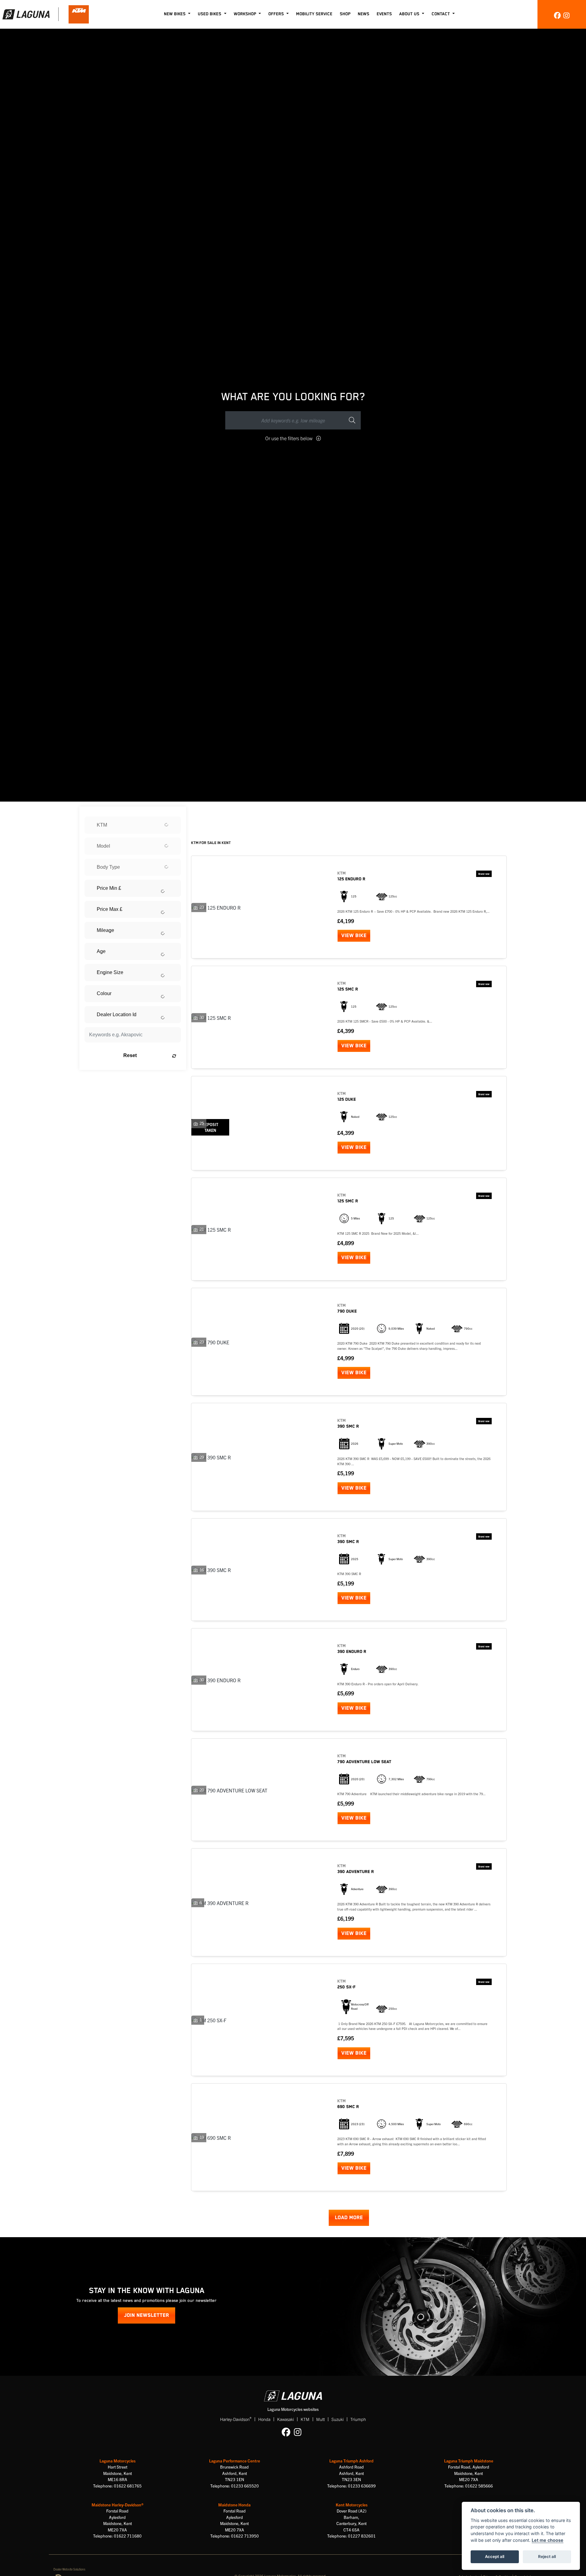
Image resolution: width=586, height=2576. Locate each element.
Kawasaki (286, 2419)
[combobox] (133, 825)
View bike (354, 936)
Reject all (547, 2556)
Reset (130, 1055)
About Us (410, 14)
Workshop (246, 14)
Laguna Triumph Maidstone (469, 2461)
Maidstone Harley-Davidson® (118, 2505)
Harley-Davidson (236, 2419)
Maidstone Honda (234, 2505)
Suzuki (338, 2419)
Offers (277, 14)
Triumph (358, 2419)
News (364, 14)
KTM (305, 2419)
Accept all (495, 2556)
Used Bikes (210, 14)
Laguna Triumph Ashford (351, 2461)
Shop (345, 14)
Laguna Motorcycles (118, 2461)
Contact (441, 14)
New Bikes (175, 14)
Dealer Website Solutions (69, 2569)
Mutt (320, 2419)
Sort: (201, 812)
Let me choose (548, 2540)
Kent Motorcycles (352, 2505)
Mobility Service (314, 14)
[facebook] (557, 15)
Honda (264, 2419)
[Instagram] (299, 2432)
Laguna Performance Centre (235, 2461)
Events (384, 14)
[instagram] (566, 15)
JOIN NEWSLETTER (146, 2315)
